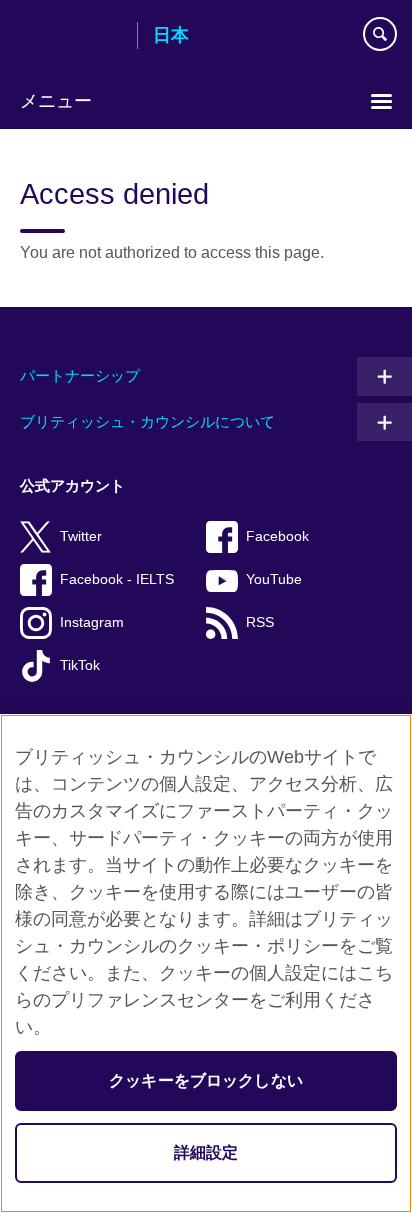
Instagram (92, 622)
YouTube (274, 579)
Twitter (81, 536)
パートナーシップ (80, 375)
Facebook (277, 536)
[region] (206, 963)
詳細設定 (206, 1152)
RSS (260, 622)
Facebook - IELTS (117, 579)
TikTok (80, 665)
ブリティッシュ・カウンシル (71, 37)
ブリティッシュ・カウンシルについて (147, 421)
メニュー (56, 101)
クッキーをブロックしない (206, 1080)
